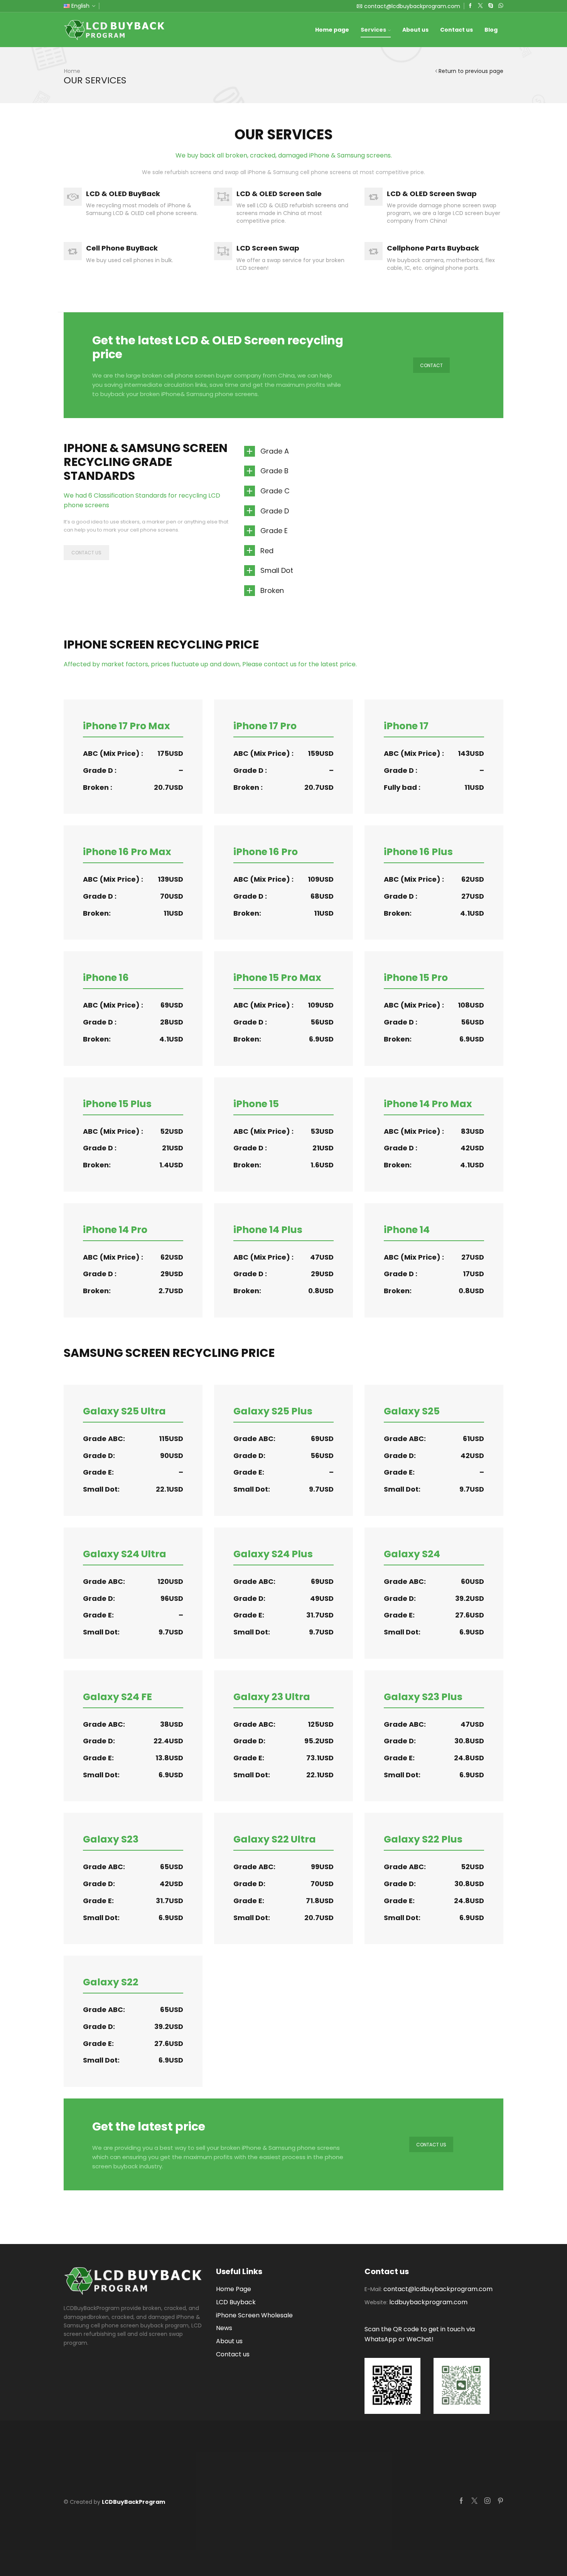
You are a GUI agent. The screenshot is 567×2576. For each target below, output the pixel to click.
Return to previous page (471, 71)
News (224, 2328)
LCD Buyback (236, 2302)
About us (415, 30)
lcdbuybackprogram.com (428, 2302)
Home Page (234, 2289)
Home (72, 71)
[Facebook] (470, 6)
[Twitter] (480, 6)
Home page (332, 30)
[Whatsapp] (501, 6)
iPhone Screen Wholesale (254, 2315)
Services (373, 30)
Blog (491, 30)
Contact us (456, 30)
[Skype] (491, 6)
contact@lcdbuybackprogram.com (438, 2289)
